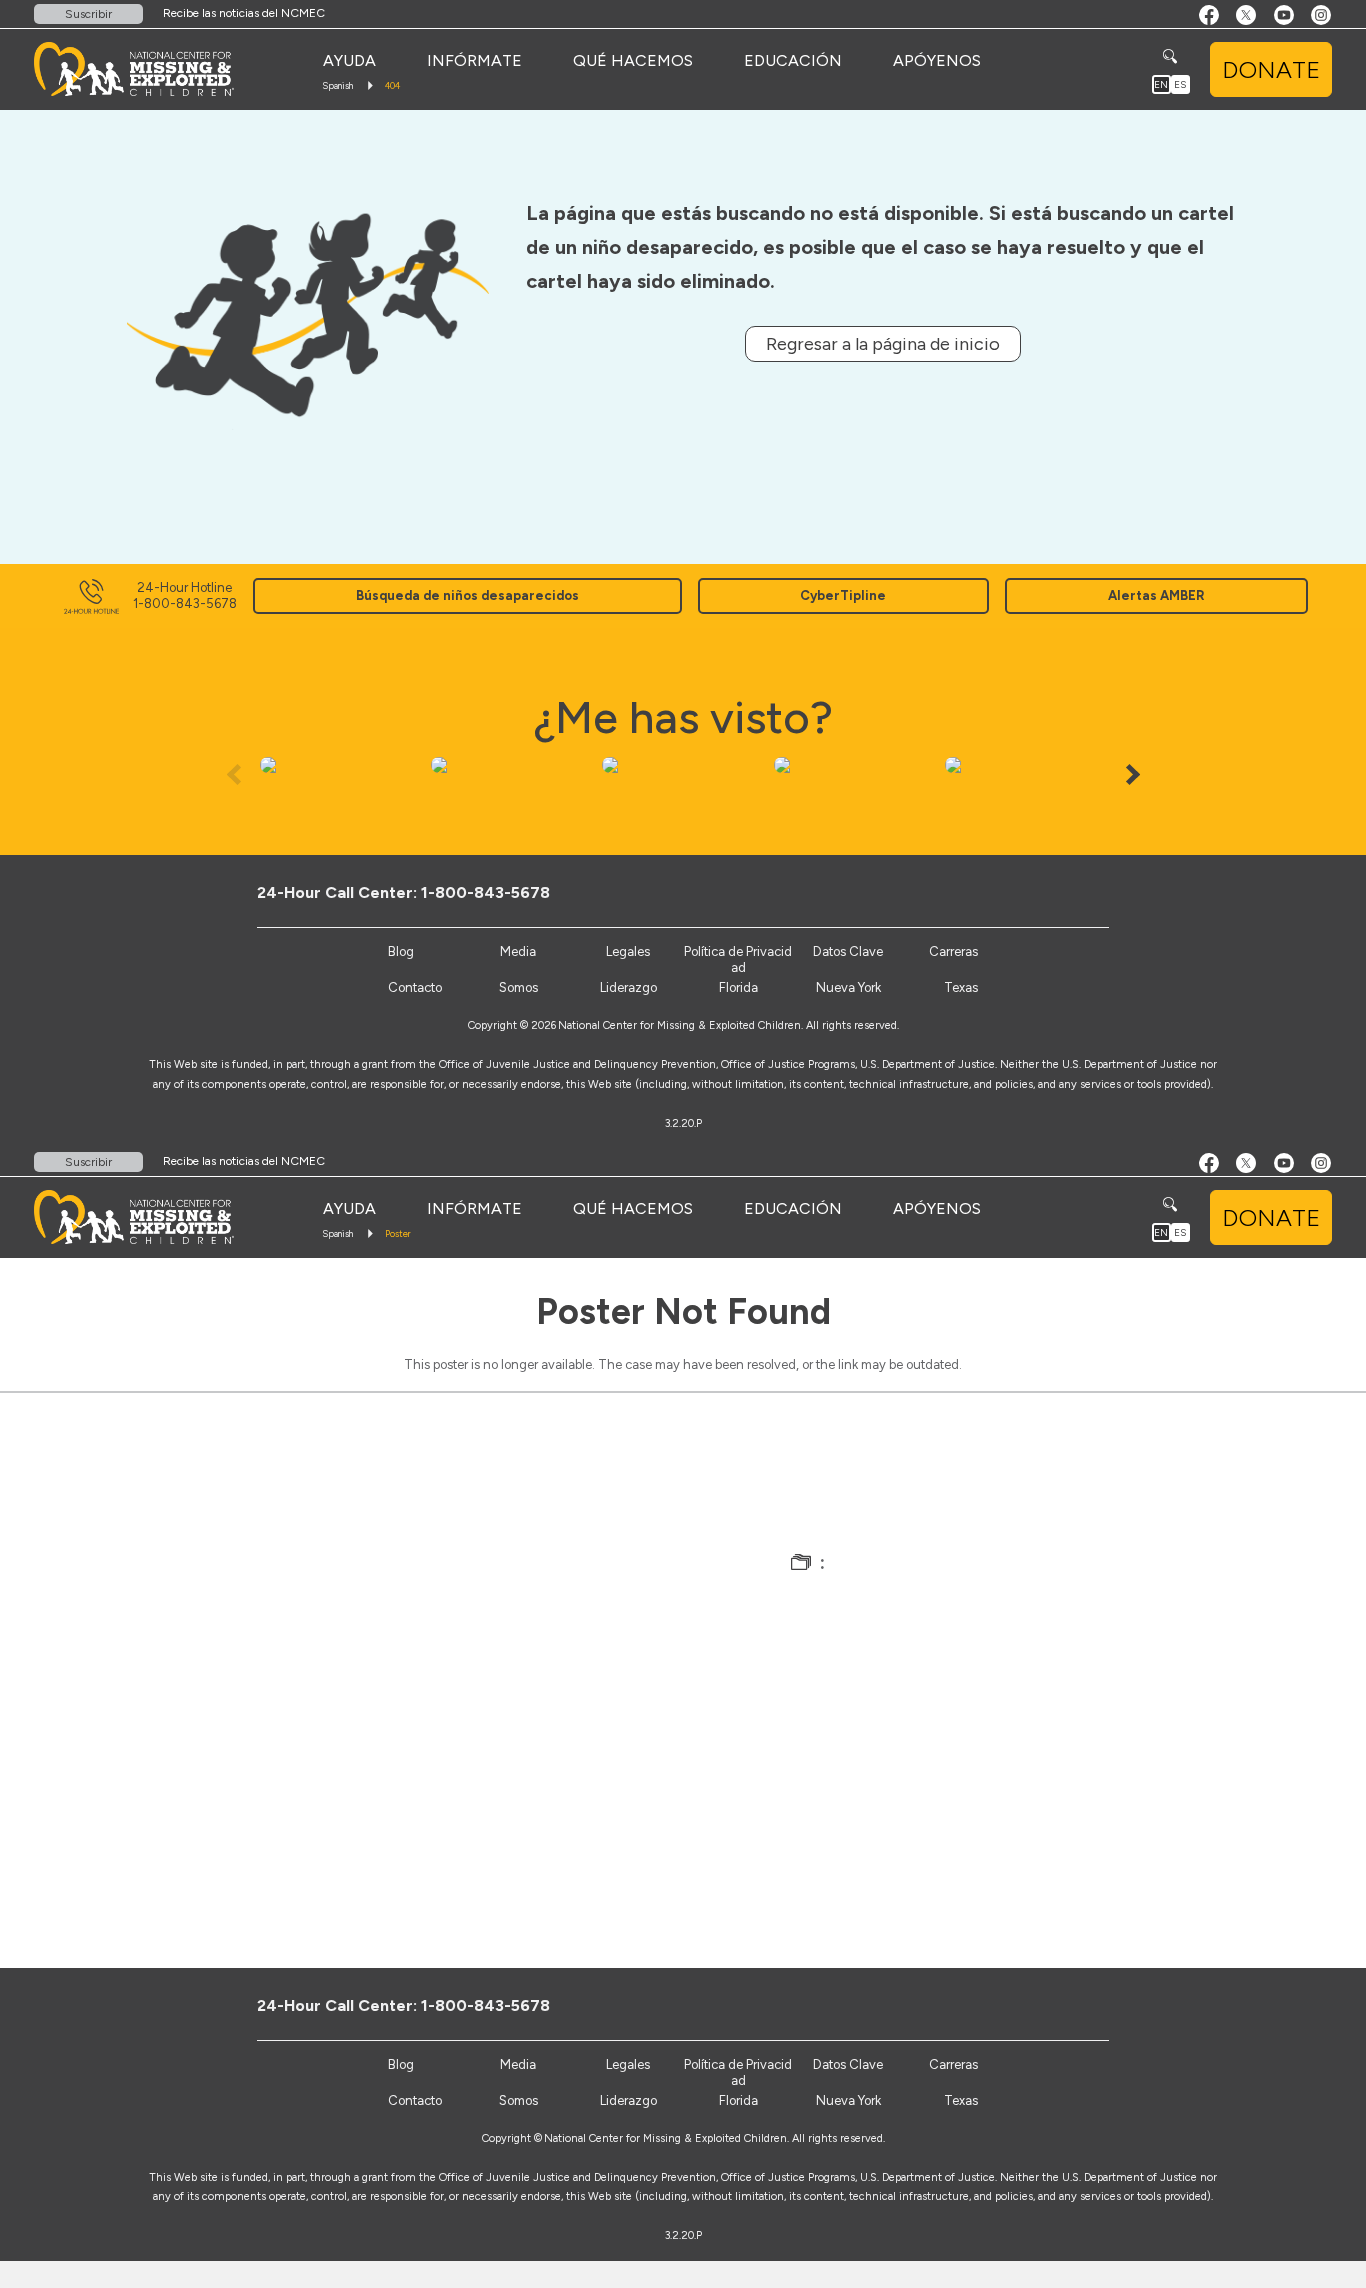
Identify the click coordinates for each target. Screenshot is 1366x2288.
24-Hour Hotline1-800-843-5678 (185, 595)
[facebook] (1018, 892)
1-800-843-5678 (485, 892)
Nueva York (848, 987)
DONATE (1271, 69)
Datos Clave (848, 951)
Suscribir (88, 14)
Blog (401, 951)
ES (1180, 84)
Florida (738, 987)
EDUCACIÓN (793, 60)
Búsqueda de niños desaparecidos (467, 595)
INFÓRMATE (474, 60)
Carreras (953, 951)
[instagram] (1117, 892)
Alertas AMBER (1156, 595)
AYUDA (349, 60)
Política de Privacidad (738, 959)
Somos (518, 987)
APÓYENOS (937, 60)
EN (1161, 84)
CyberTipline (843, 595)
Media (518, 951)
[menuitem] (349, 61)
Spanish (337, 85)
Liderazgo (628, 987)
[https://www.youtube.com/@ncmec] (1084, 892)
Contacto (415, 987)
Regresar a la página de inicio (883, 344)
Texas (961, 987)
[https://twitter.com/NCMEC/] (1051, 892)
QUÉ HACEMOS (633, 60)
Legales (628, 951)
